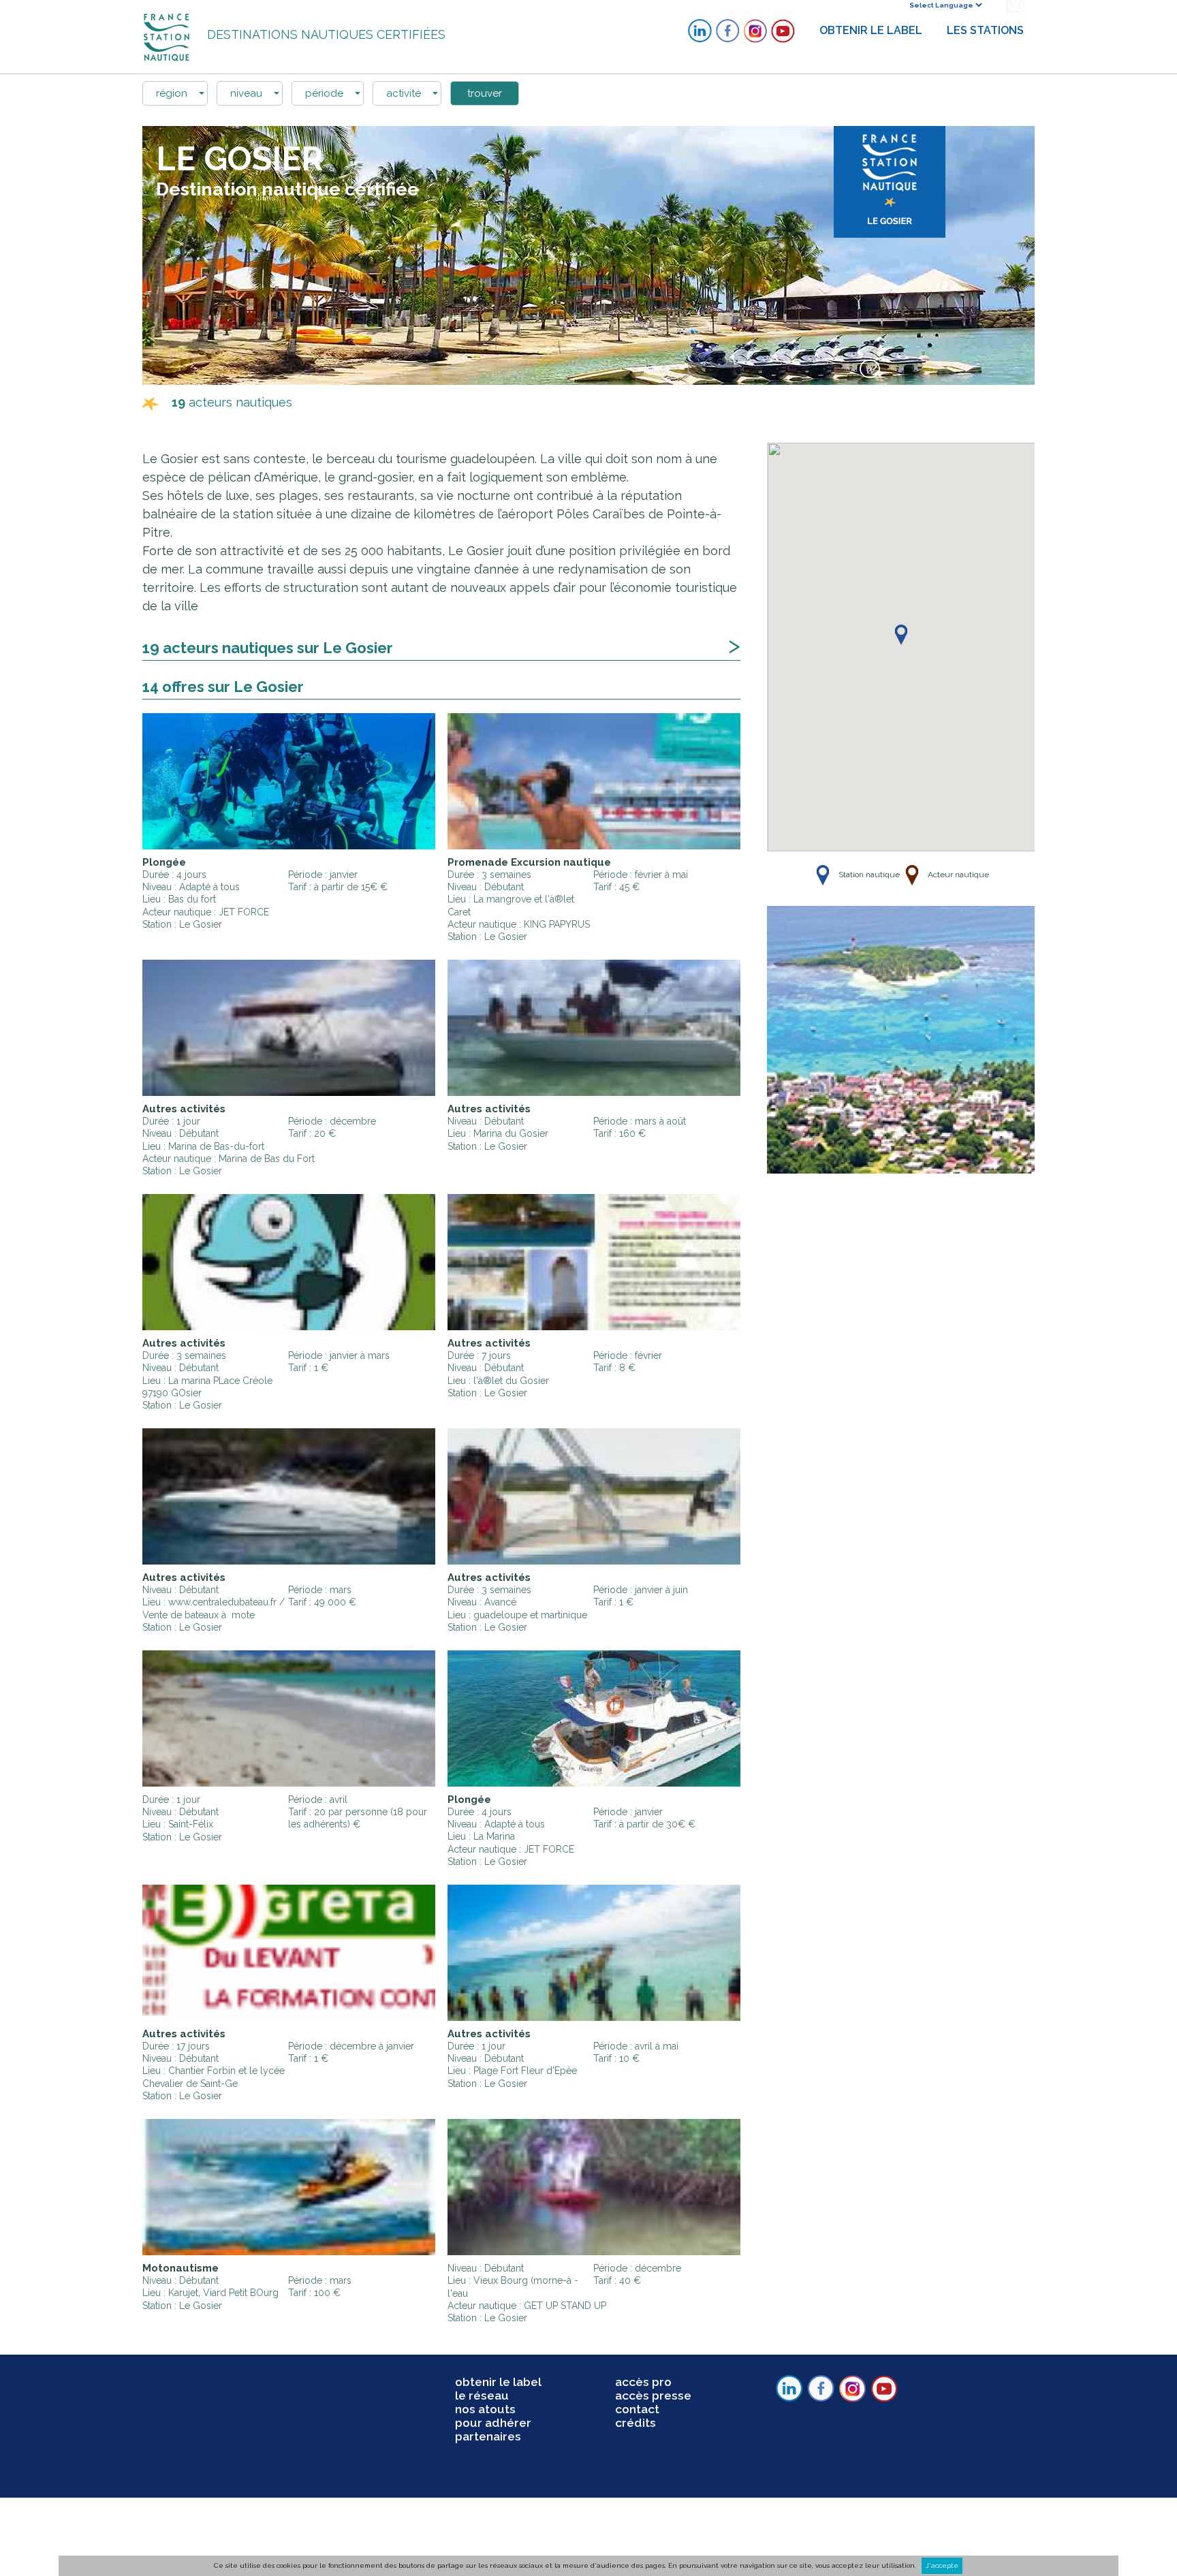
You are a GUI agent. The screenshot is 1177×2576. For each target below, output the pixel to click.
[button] (901, 636)
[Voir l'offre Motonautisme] (289, 2187)
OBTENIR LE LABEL (871, 30)
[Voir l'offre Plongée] (289, 781)
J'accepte (942, 2565)
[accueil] (168, 36)
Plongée (164, 862)
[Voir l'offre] (289, 1718)
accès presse (653, 2396)
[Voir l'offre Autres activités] (289, 1028)
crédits (635, 2423)
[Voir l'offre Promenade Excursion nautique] (594, 781)
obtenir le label (498, 2382)
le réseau (482, 2396)
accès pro (643, 2382)
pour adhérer (493, 2423)
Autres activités (184, 1109)
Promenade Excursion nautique (529, 862)
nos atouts (485, 2409)
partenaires (488, 2436)
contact (637, 2409)
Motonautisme (181, 2268)
